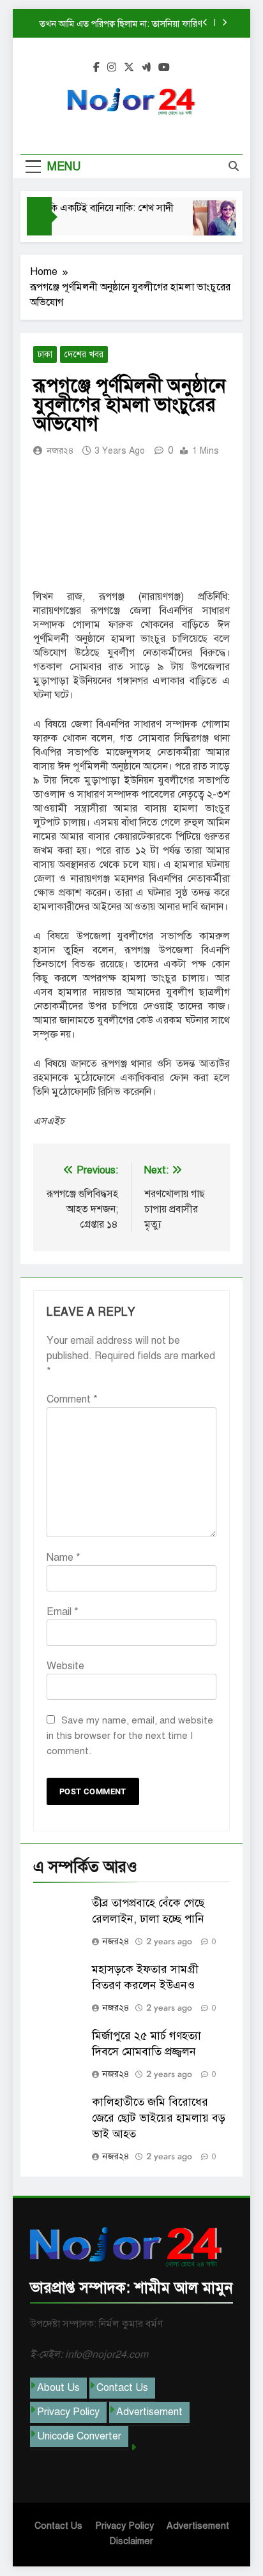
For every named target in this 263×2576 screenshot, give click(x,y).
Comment (72, 1399)
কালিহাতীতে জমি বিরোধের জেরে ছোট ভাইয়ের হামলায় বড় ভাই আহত (159, 2118)
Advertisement (149, 2412)
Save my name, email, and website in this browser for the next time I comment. (130, 1736)
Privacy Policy (68, 2412)
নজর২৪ (60, 451)
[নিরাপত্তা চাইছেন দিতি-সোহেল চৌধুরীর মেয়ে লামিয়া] (211, 224)
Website (65, 1666)
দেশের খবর (84, 354)
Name (64, 1558)
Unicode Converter (79, 2436)
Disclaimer (131, 2541)
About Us (58, 2388)
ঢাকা (45, 354)
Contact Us (122, 2388)
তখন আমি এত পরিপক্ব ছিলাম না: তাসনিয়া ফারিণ (121, 24)
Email (63, 1612)
